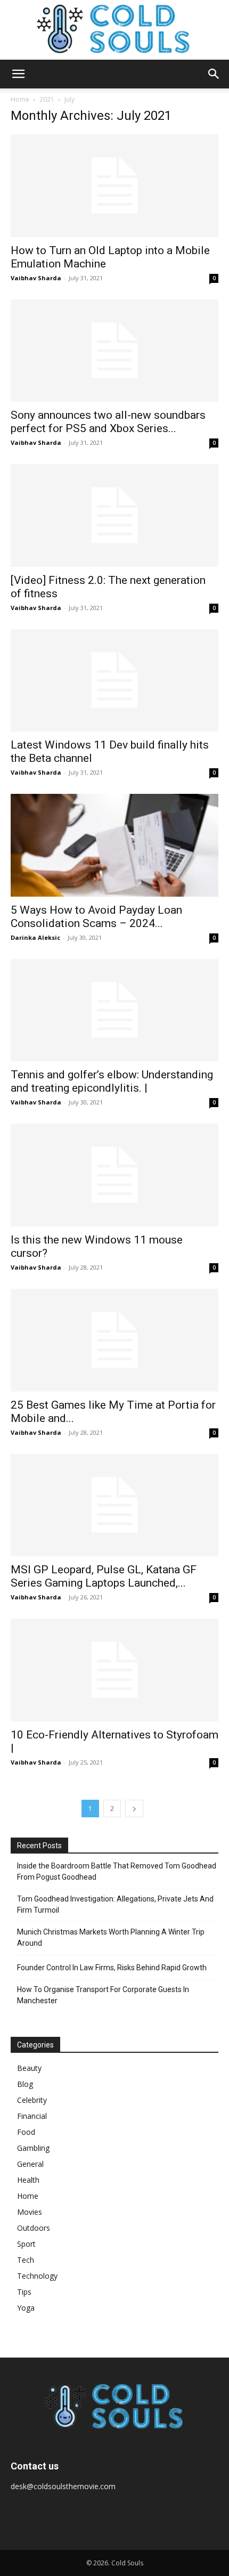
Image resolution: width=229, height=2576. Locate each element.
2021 (47, 99)
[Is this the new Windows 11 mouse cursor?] (114, 1175)
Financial (32, 2116)
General (30, 2164)
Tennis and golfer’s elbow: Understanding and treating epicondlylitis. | (112, 1081)
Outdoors (34, 2228)
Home (20, 99)
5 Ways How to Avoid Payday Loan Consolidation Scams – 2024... (96, 917)
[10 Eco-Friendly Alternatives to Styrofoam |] (114, 1670)
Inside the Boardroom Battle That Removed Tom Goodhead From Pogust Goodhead (117, 1871)
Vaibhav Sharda (36, 278)
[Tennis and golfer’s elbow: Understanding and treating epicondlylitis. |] (114, 1010)
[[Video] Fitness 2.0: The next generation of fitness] (114, 515)
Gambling (33, 2148)
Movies (30, 2212)
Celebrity (32, 2100)
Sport (26, 2244)
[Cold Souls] (114, 30)
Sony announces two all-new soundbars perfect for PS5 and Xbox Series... (108, 422)
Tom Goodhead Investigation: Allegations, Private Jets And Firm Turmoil (115, 1904)
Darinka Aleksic (35, 937)
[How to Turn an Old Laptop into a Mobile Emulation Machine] (114, 186)
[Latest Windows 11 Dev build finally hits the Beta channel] (114, 681)
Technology (37, 2276)
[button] (18, 74)
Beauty (29, 2068)
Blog (25, 2084)
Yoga (26, 2308)
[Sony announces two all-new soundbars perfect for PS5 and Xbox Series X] (114, 351)
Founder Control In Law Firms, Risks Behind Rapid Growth (112, 1968)
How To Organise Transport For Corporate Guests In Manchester (103, 1995)
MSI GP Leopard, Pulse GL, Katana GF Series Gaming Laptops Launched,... (104, 1576)
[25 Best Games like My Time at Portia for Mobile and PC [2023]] (114, 1340)
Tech (26, 2260)
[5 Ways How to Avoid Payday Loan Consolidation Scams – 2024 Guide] (114, 845)
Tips (24, 2292)
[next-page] (134, 1809)
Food (26, 2132)
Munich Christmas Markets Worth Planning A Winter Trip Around (111, 1937)
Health (28, 2180)
